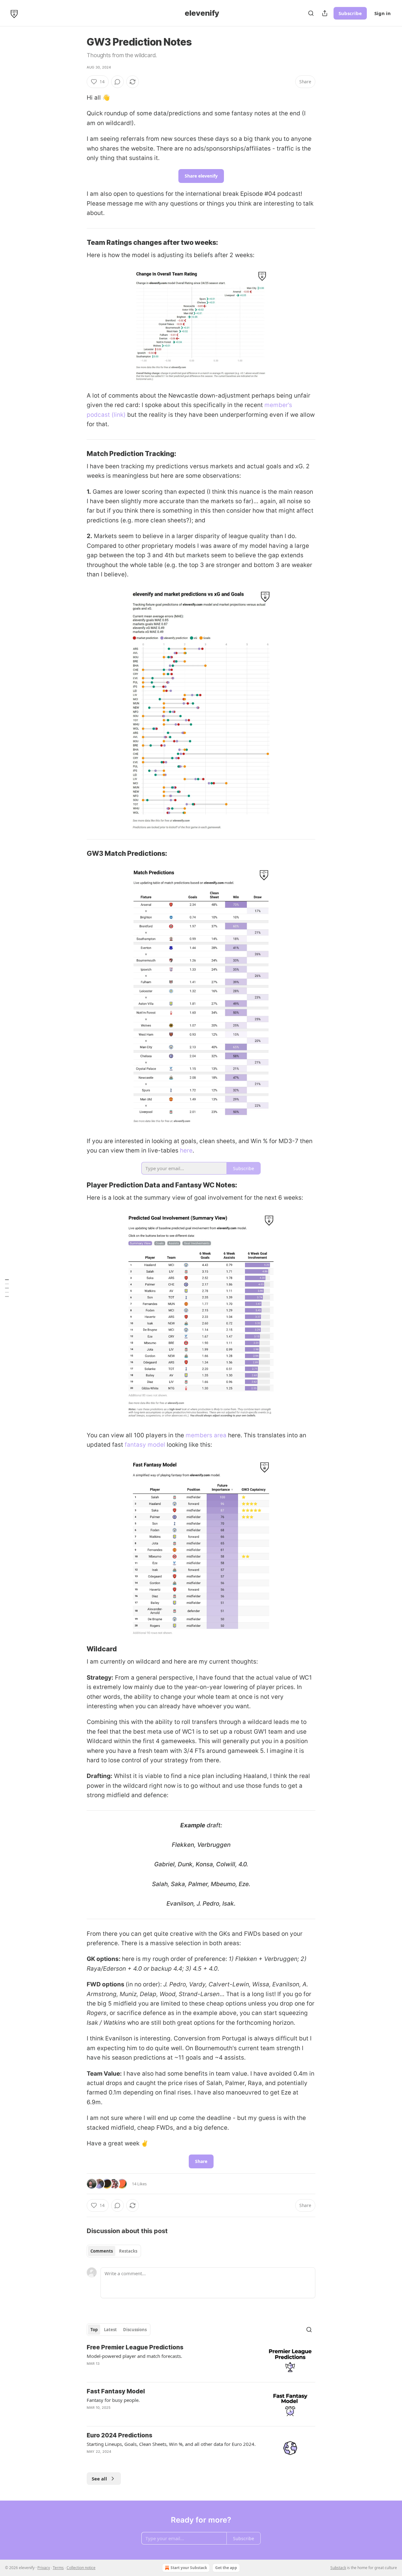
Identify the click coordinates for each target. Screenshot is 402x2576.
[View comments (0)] (117, 82)
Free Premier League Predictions (135, 2347)
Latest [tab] (110, 2330)
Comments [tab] (102, 2251)
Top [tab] (94, 2330)
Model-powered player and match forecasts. (134, 2356)
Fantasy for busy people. (113, 2400)
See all (99, 2479)
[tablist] (114, 2251)
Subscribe (350, 13)
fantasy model (146, 1445)
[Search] (311, 13)
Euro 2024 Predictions (120, 2435)
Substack (338, 2568)
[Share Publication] (325, 13)
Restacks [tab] (128, 2251)
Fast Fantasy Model (116, 2391)
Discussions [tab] (135, 2330)
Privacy (44, 2568)
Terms (58, 2568)
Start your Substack (189, 2568)
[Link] (78, 242)
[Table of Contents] (7, 1288)
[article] (201, 2360)
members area (206, 1435)
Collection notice (81, 2568)
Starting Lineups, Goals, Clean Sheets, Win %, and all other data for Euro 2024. (171, 2444)
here (186, 1150)
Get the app (226, 2568)
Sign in (383, 13)
